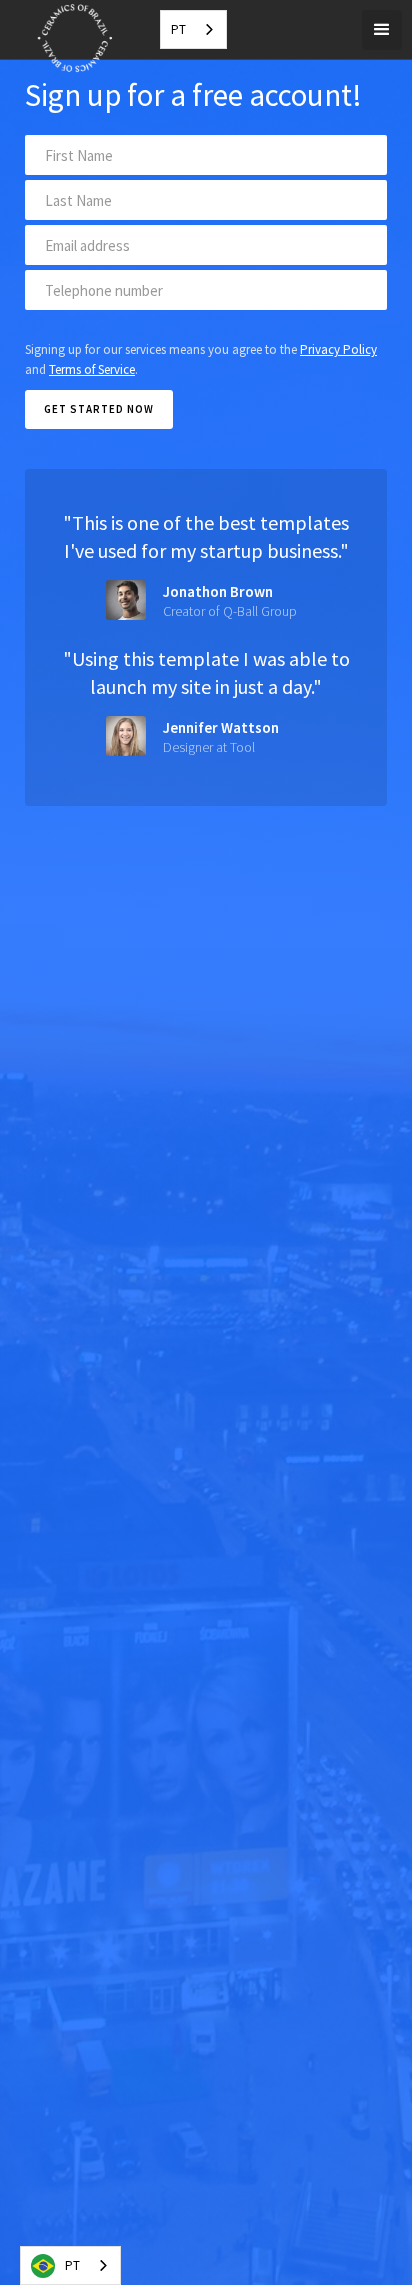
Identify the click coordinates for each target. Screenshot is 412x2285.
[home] (70, 57)
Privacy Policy (338, 349)
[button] (382, 30)
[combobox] (193, 29)
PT (178, 29)
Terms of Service (92, 369)
